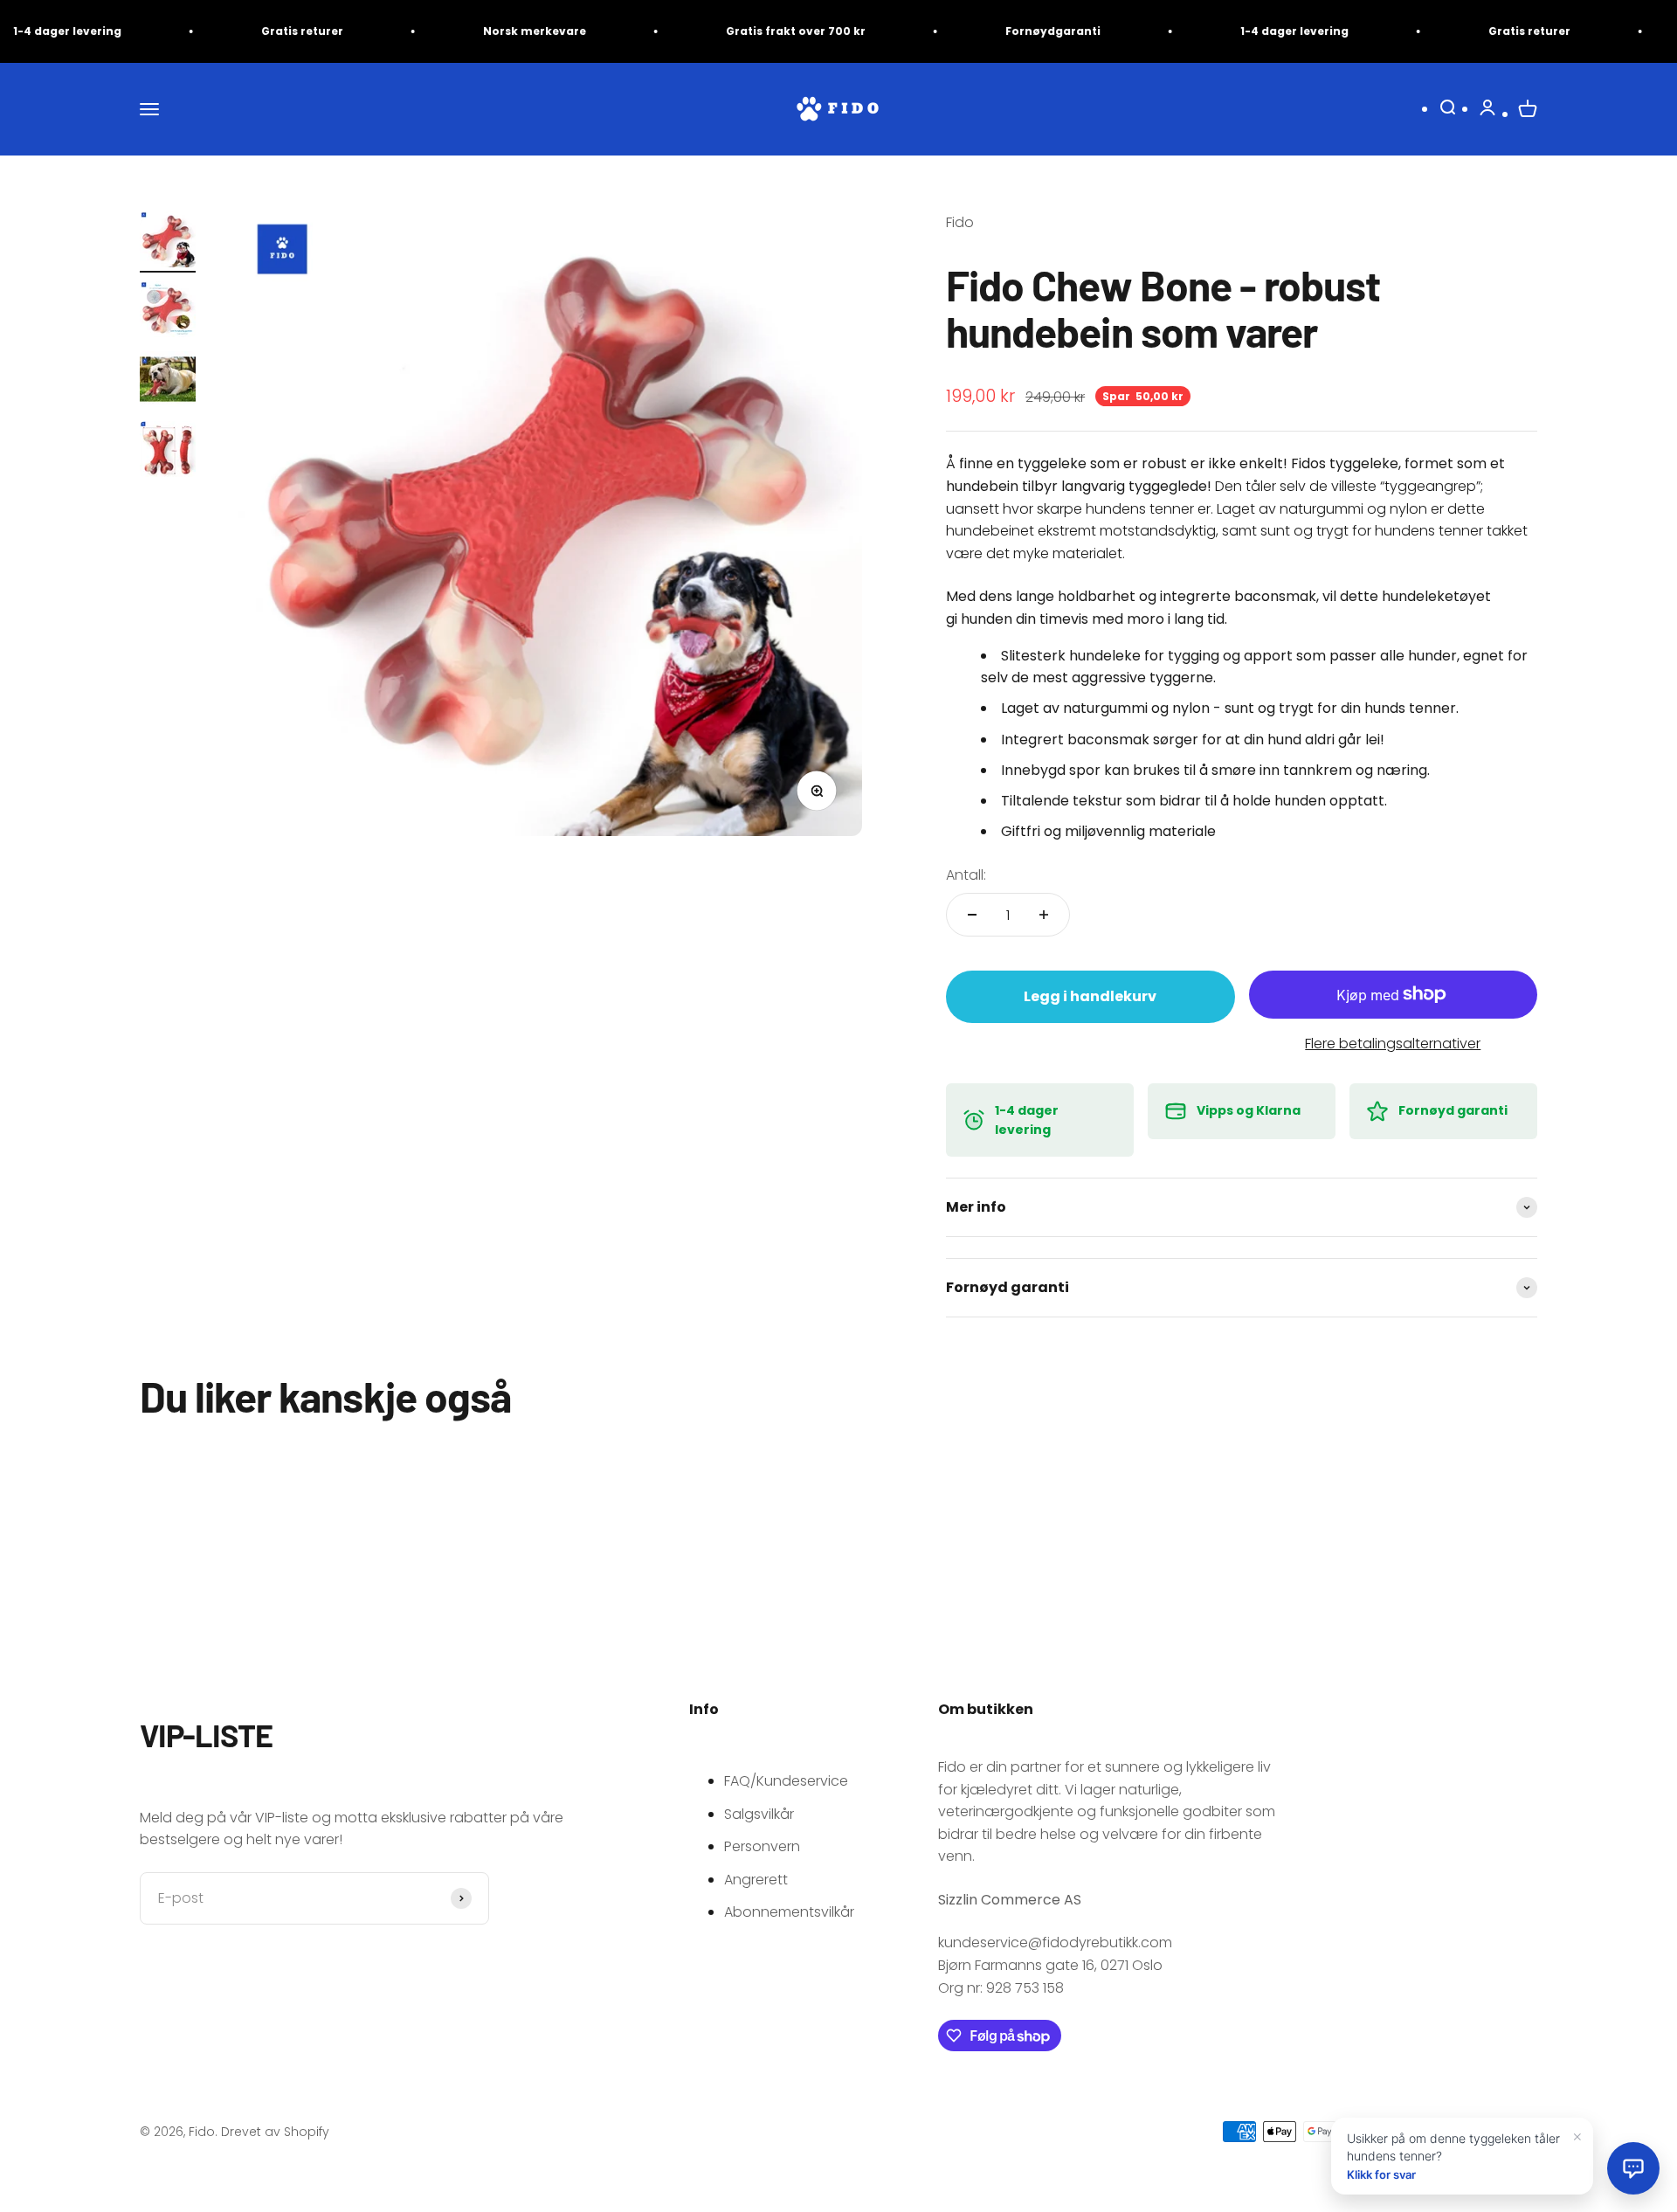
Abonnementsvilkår (789, 1912)
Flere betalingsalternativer (1393, 1044)
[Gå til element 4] (168, 452)
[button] (1633, 2168)
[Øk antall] (1044, 915)
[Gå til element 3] (168, 382)
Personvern (762, 1846)
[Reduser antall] (972, 915)
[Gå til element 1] (168, 242)
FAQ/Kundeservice (786, 1781)
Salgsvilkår (759, 1814)
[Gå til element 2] (168, 312)
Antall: (966, 875)
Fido (960, 222)
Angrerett (756, 1880)
